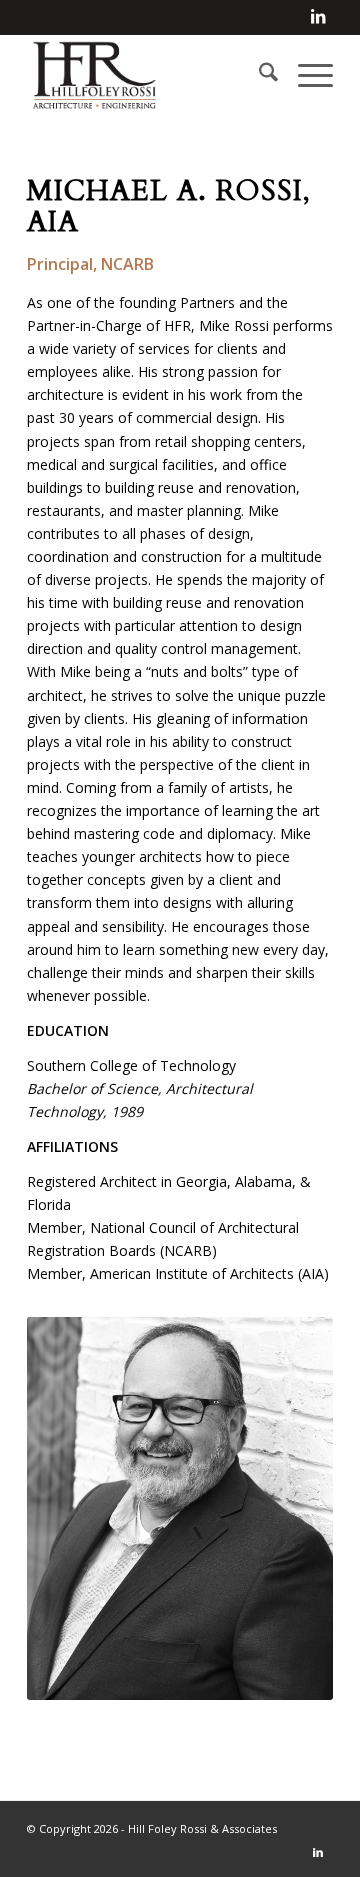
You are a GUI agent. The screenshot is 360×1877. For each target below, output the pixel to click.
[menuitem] (258, 75)
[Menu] (305, 75)
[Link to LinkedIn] (318, 16)
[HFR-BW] (149, 75)
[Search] (258, 75)
